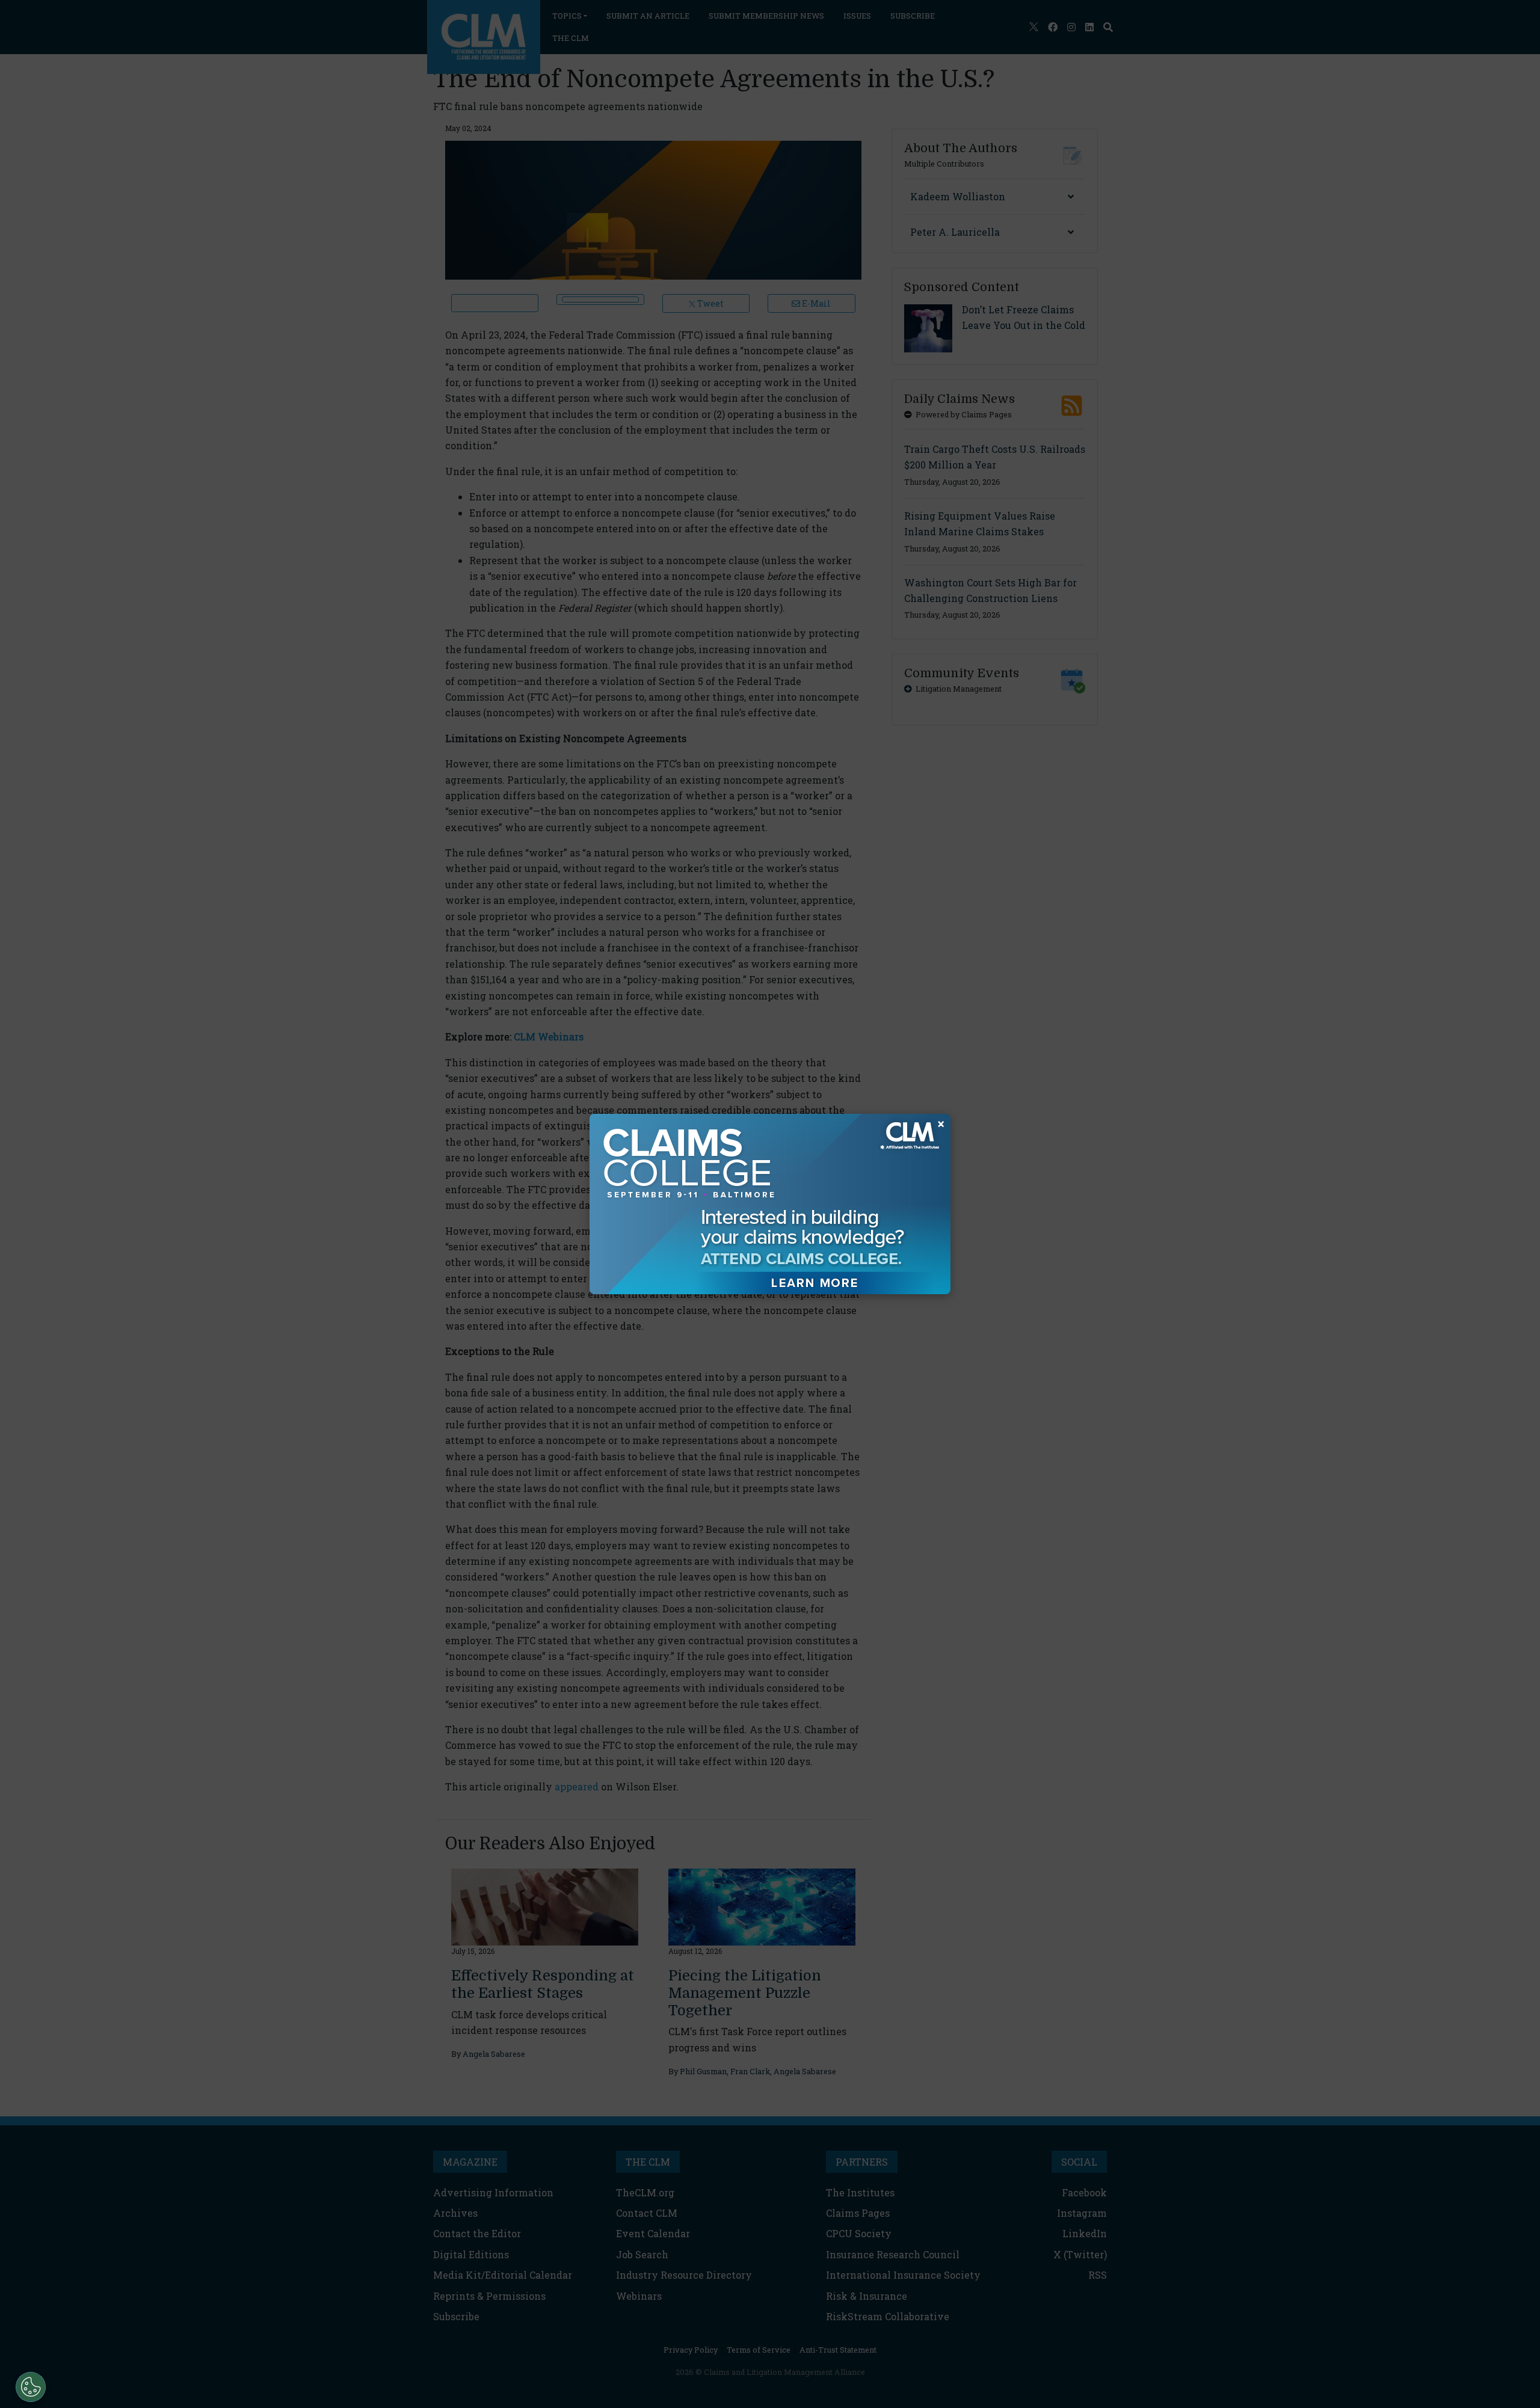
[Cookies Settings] (31, 2387)
